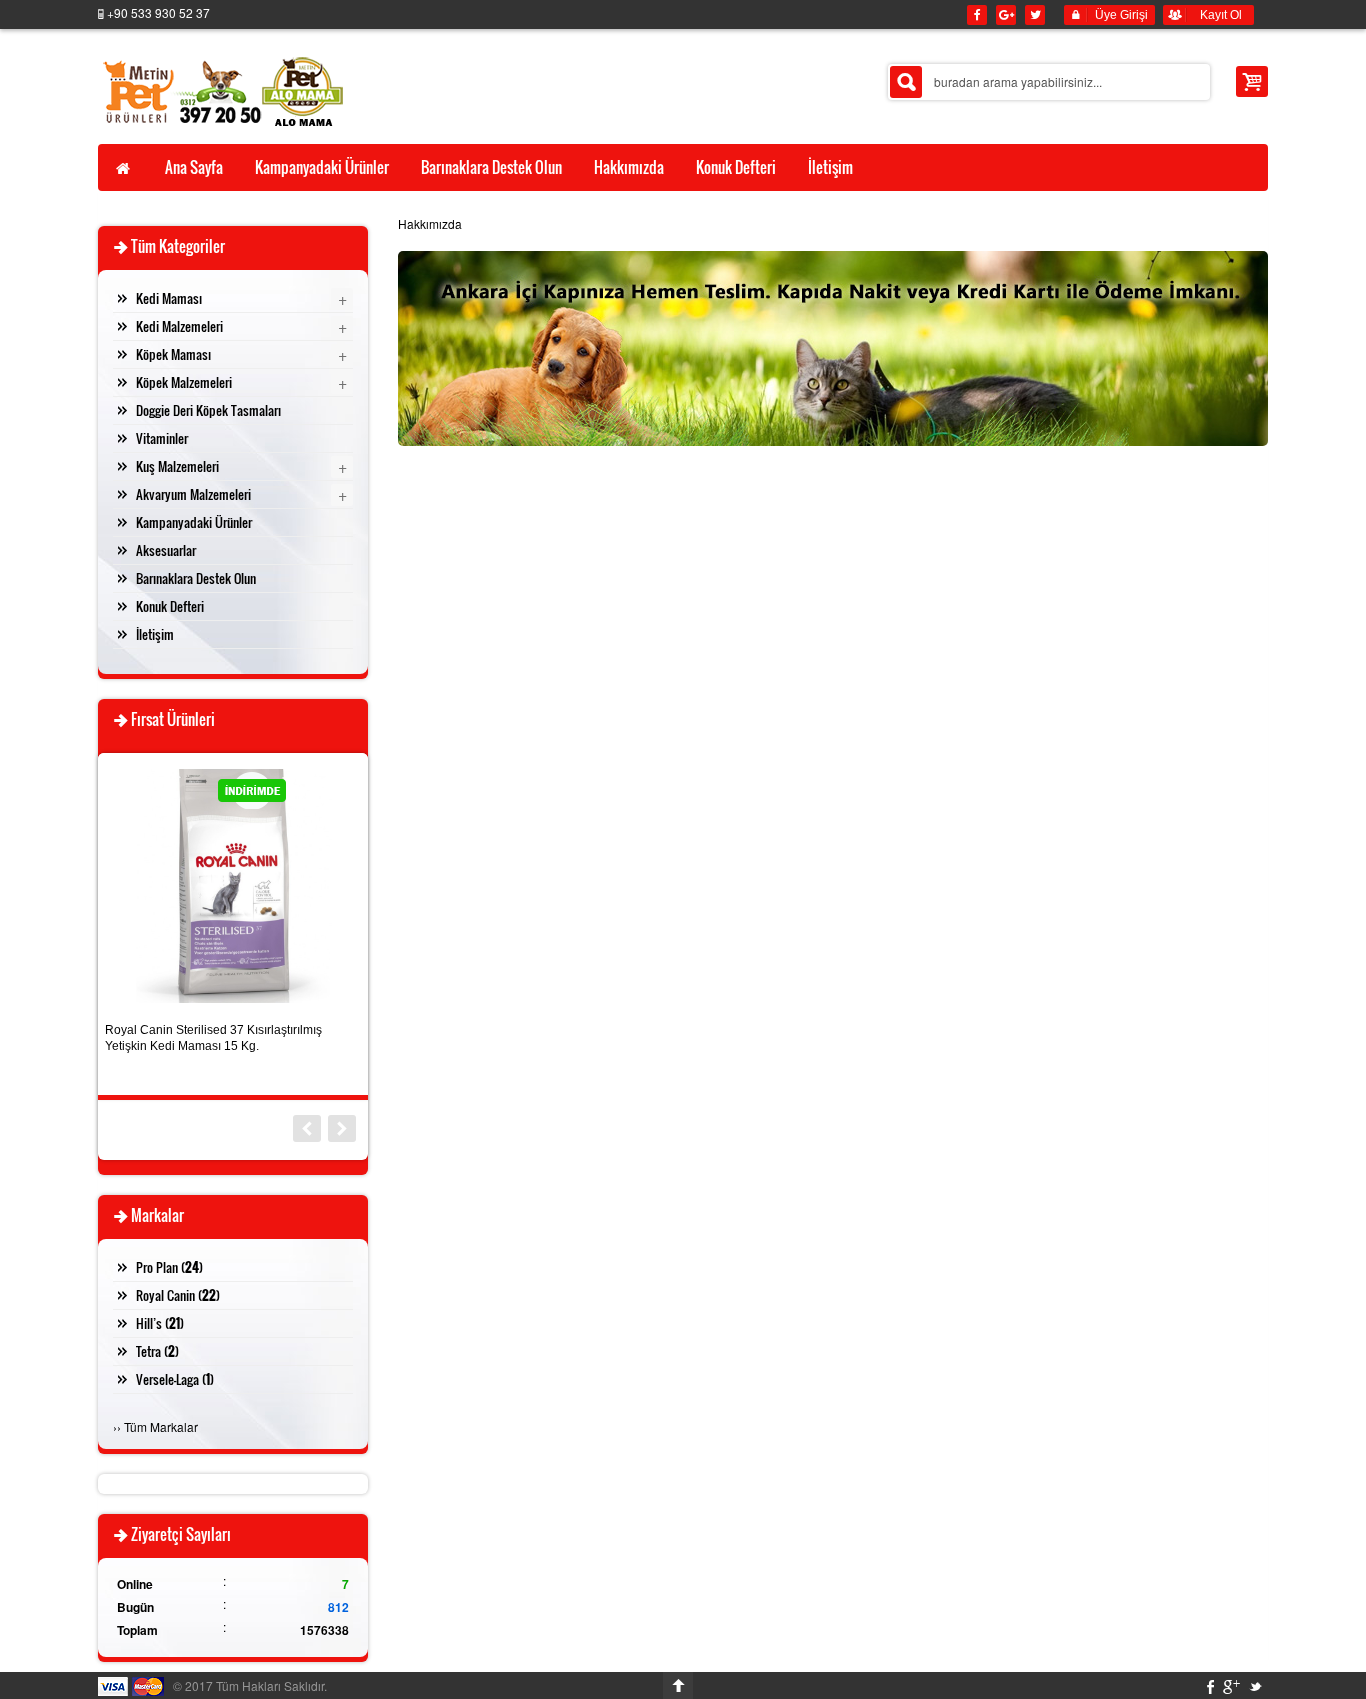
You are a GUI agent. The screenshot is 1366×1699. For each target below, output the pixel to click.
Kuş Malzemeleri (177, 466)
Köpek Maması (173, 354)
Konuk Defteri (170, 606)
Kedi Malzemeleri (179, 326)
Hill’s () (160, 1323)
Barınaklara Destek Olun (196, 578)
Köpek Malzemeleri (184, 382)
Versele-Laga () (175, 1379)
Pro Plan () (169, 1267)
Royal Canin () (178, 1295)
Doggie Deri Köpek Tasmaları (208, 410)
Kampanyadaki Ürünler (194, 522)
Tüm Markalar (161, 1426)
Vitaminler (162, 438)
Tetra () (157, 1351)
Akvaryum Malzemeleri (193, 494)
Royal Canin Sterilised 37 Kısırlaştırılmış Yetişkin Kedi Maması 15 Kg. (213, 1038)
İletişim (155, 634)
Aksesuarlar (166, 550)
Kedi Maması (169, 298)
